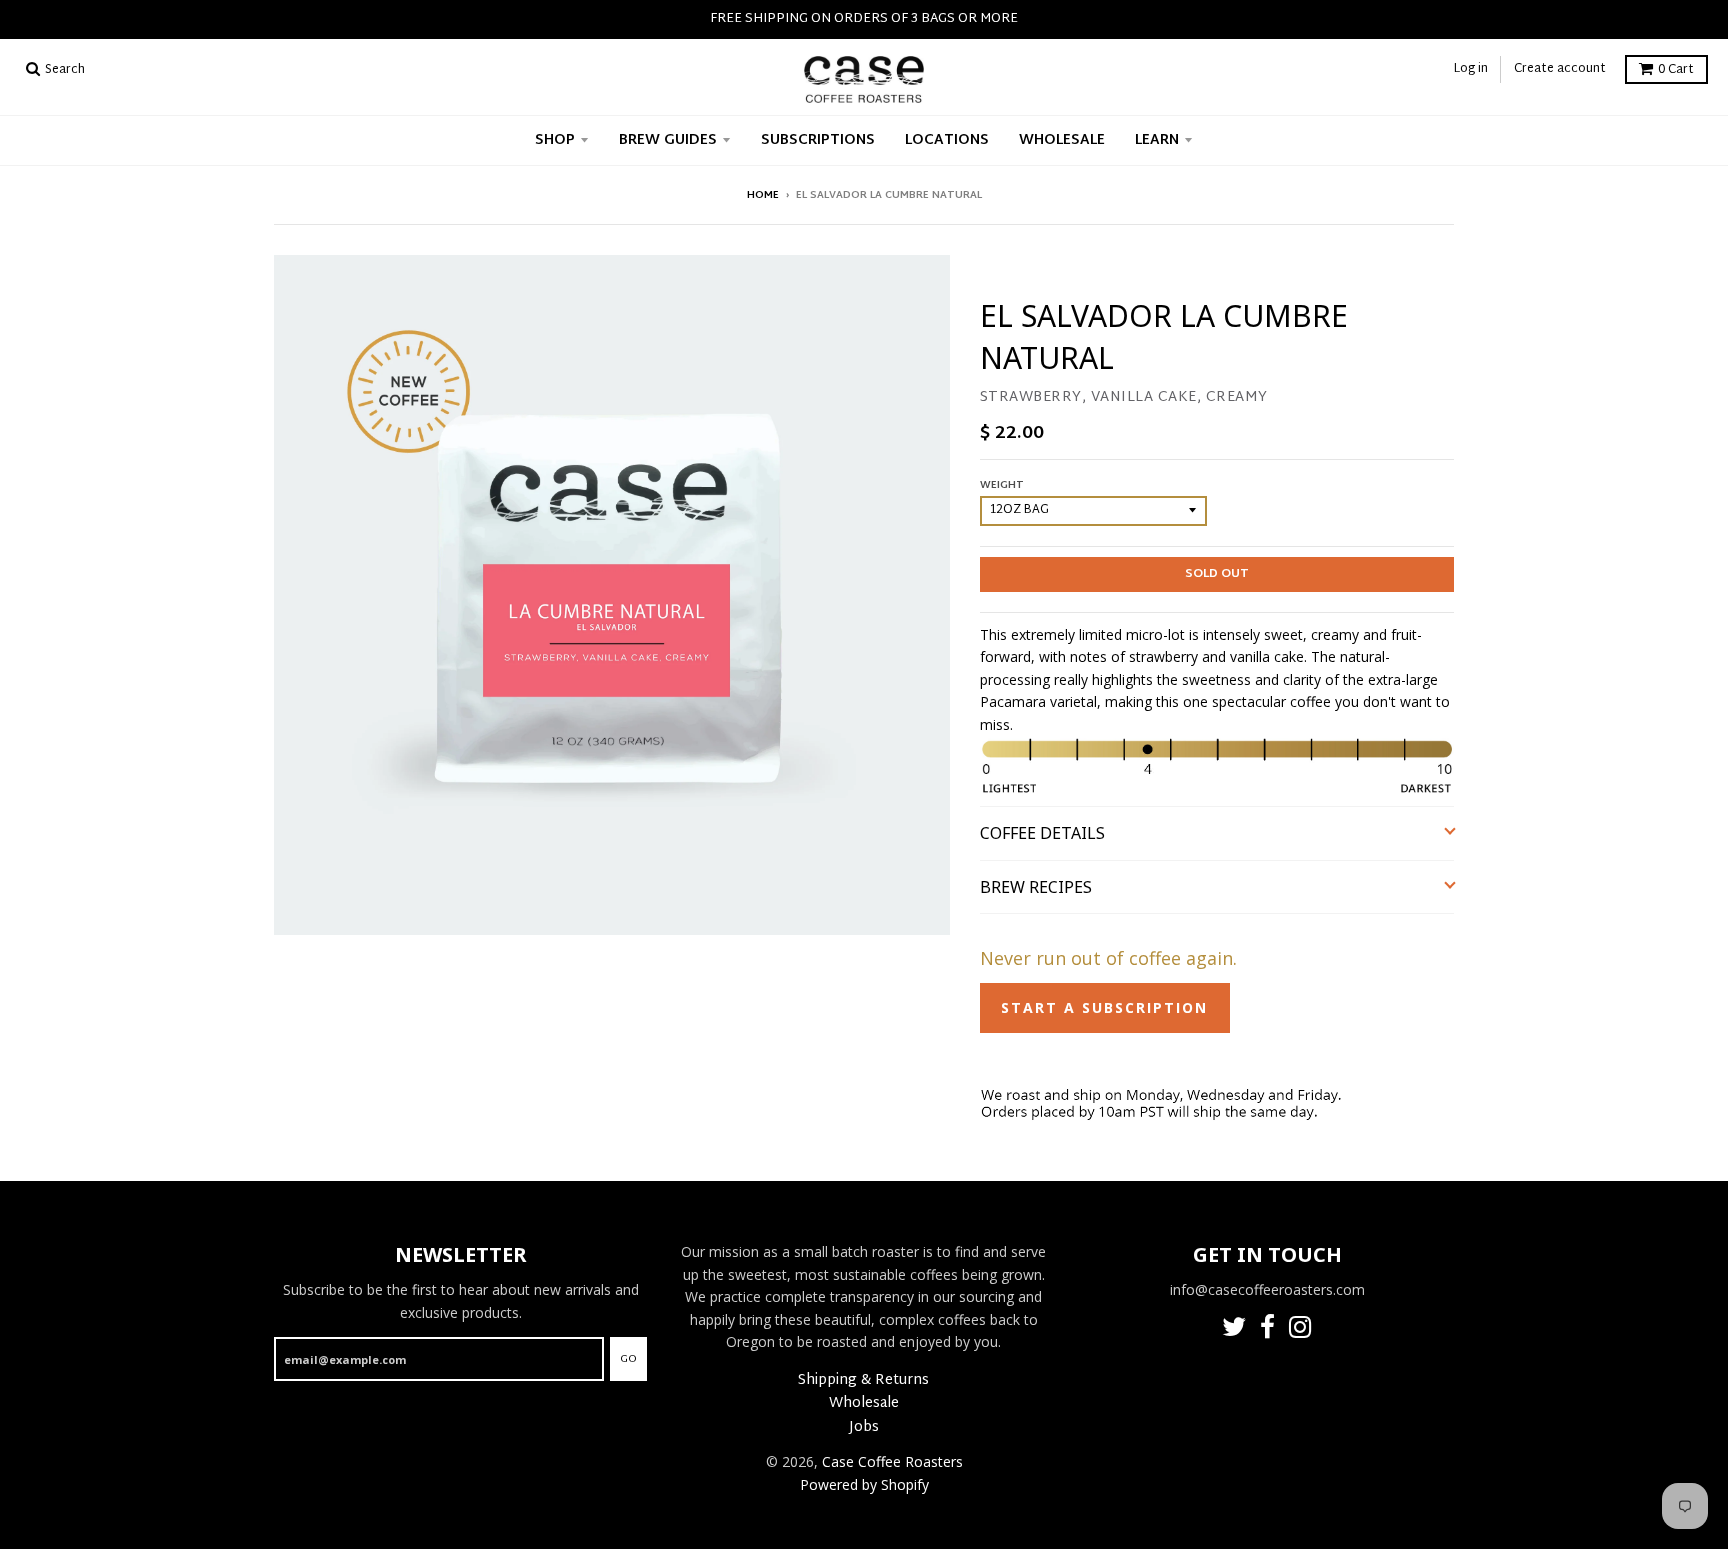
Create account (1560, 69)
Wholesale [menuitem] (1062, 140)
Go (628, 1359)
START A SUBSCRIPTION (1104, 1007)
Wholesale (864, 1403)
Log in (1471, 69)
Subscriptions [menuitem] (818, 140)
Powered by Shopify (864, 1484)
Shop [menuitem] (555, 140)
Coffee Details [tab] (1042, 833)
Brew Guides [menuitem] (668, 140)
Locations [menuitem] (947, 140)
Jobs (864, 1427)
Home (763, 195)
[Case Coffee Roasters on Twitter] (1234, 1330)
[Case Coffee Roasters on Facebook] (1267, 1330)
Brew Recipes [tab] (1038, 887)
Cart (1676, 70)
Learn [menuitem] (1157, 140)
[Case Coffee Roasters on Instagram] (1300, 1330)
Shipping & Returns (863, 1380)
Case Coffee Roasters (892, 1461)
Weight (1002, 485)
